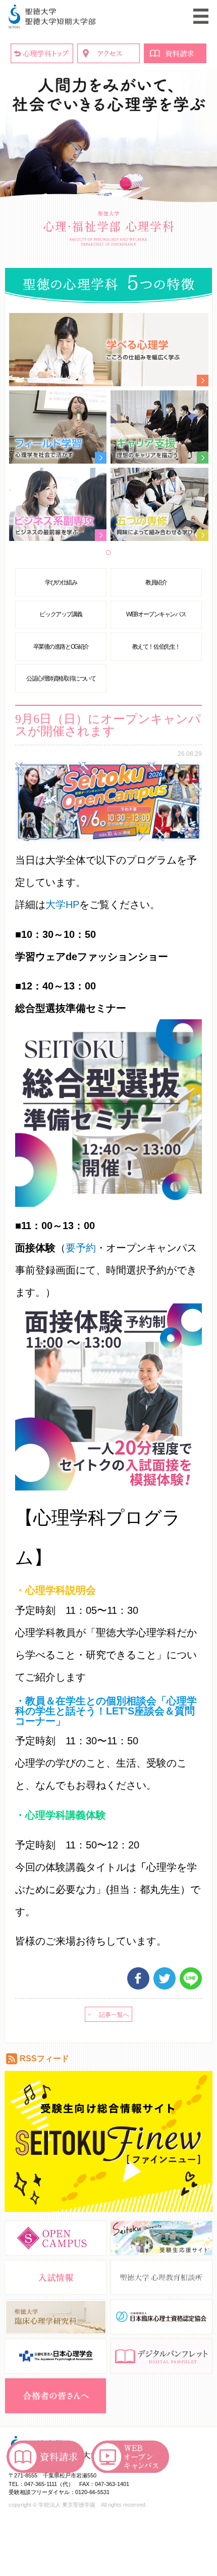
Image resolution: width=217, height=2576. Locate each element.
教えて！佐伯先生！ (156, 647)
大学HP (62, 905)
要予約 (81, 1248)
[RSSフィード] (12, 2063)
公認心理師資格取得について (61, 679)
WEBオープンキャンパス (156, 614)
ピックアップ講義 (61, 614)
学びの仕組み (61, 582)
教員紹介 (156, 582)
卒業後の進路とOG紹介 (61, 647)
